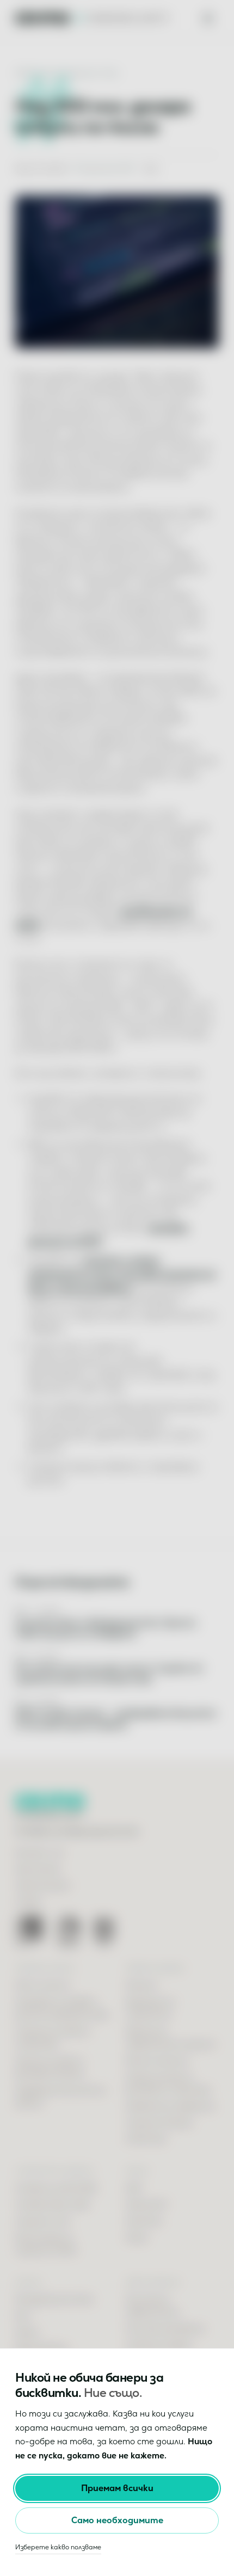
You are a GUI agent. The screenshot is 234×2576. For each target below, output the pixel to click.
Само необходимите (117, 2520)
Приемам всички (117, 2488)
